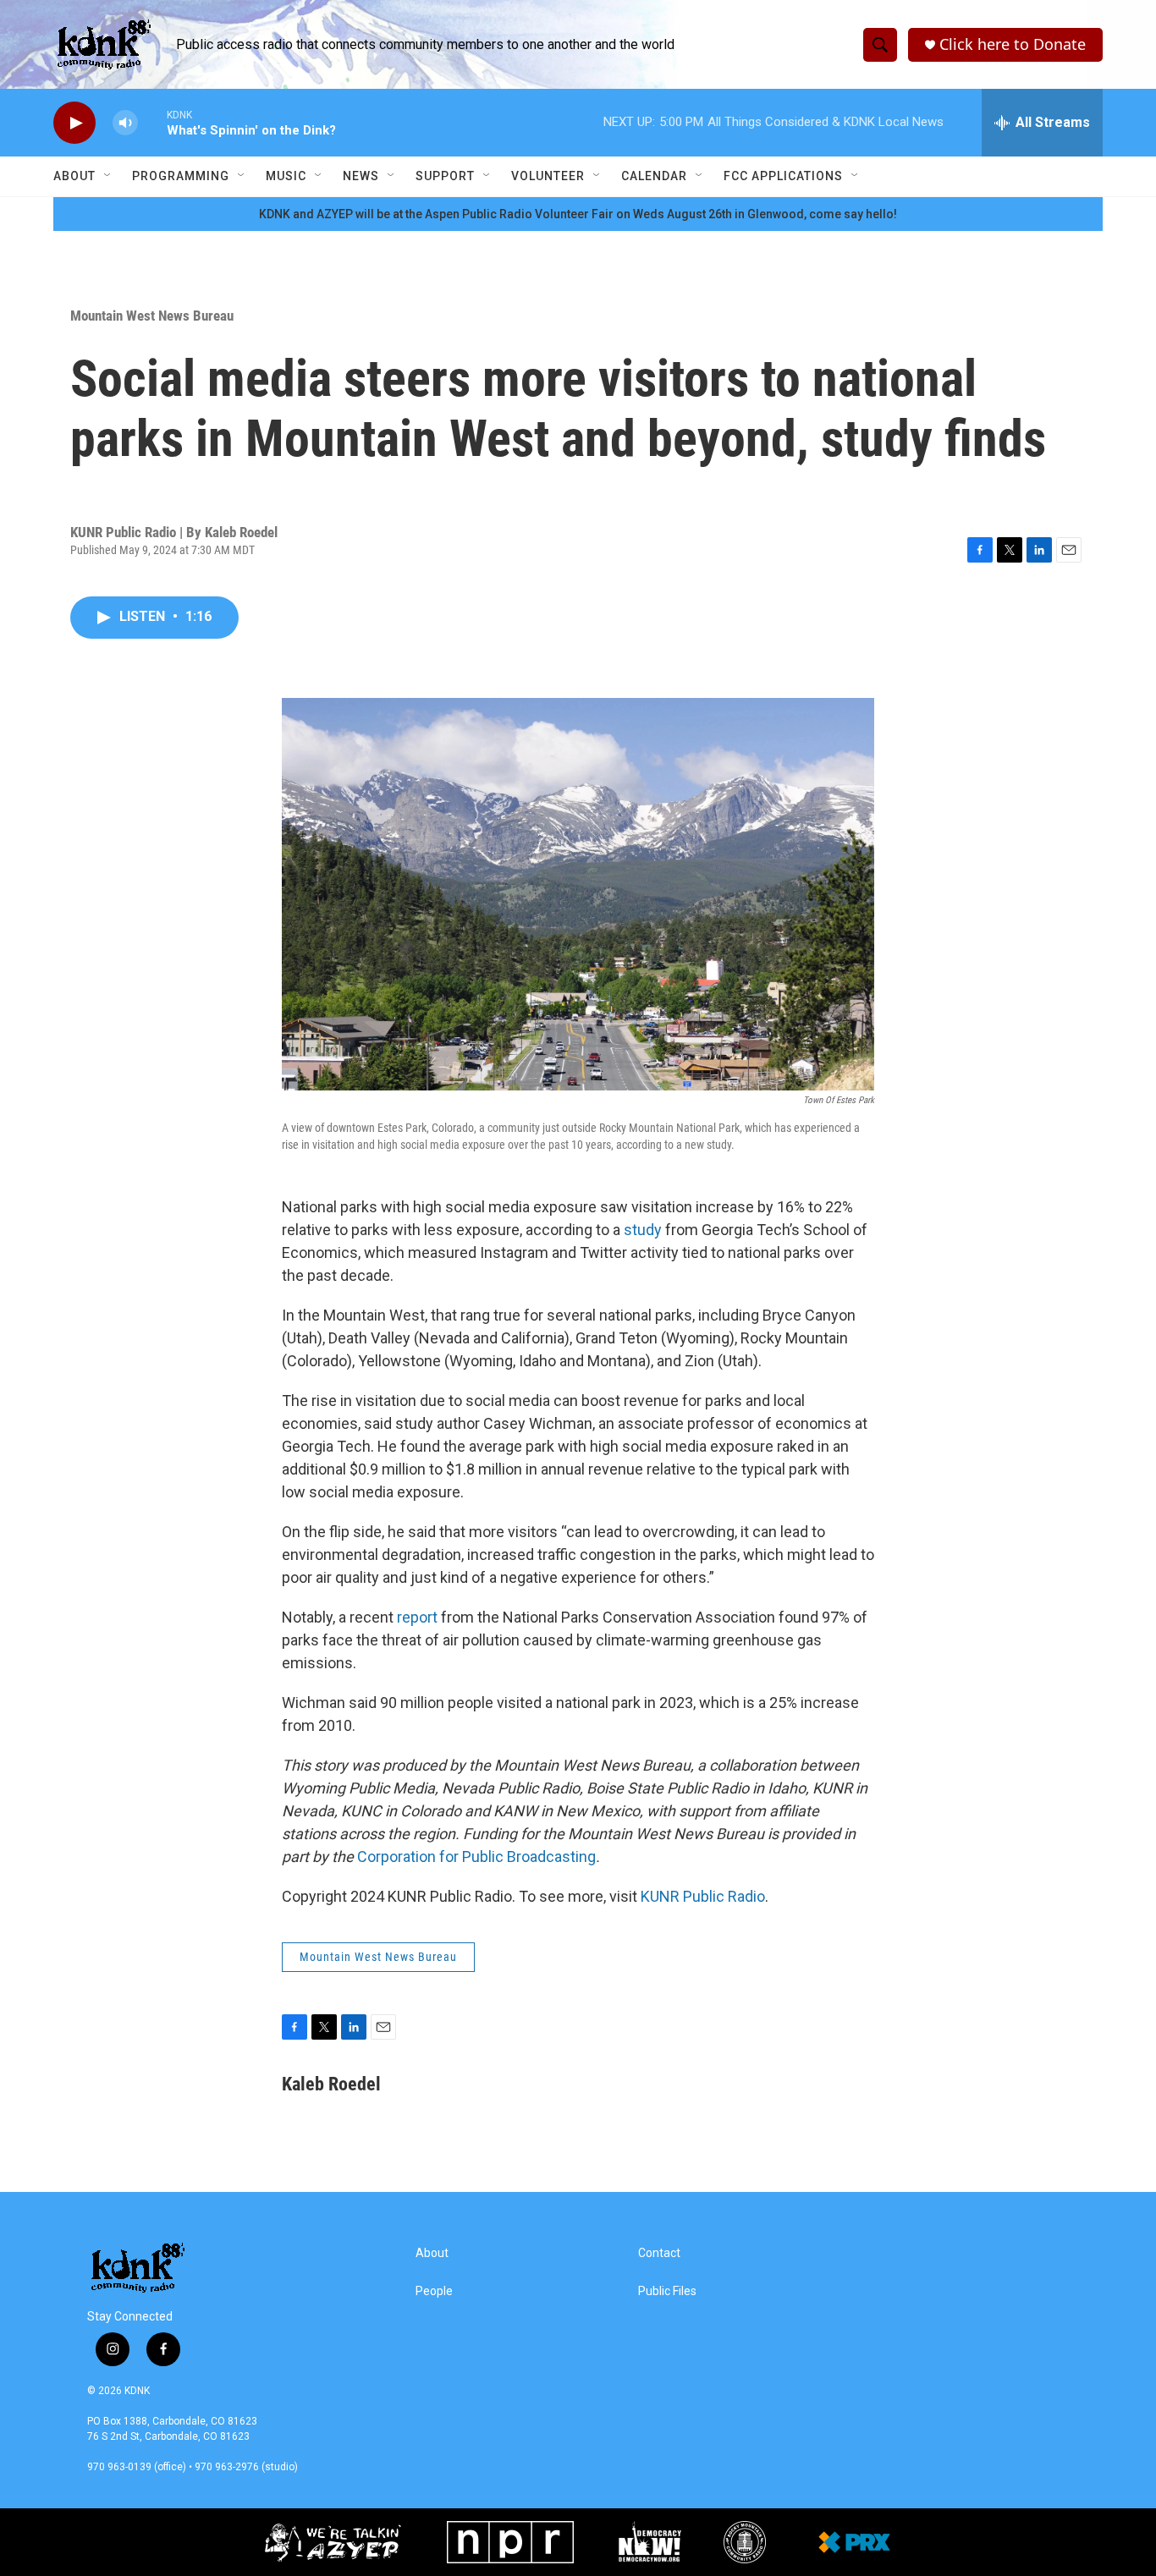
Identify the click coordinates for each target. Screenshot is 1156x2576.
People (434, 2291)
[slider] (152, 122)
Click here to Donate (1013, 44)
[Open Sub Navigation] (108, 176)
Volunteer (548, 176)
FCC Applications (783, 176)
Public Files (667, 2291)
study (643, 1230)
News (361, 176)
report (417, 1617)
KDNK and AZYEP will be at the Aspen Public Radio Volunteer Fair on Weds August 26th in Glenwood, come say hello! (578, 214)
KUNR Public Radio (703, 1896)
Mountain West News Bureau (152, 316)
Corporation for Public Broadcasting (476, 1856)
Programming (181, 176)
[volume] (125, 123)
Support (445, 176)
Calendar (654, 176)
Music (286, 176)
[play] (74, 123)
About (74, 176)
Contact (659, 2253)
